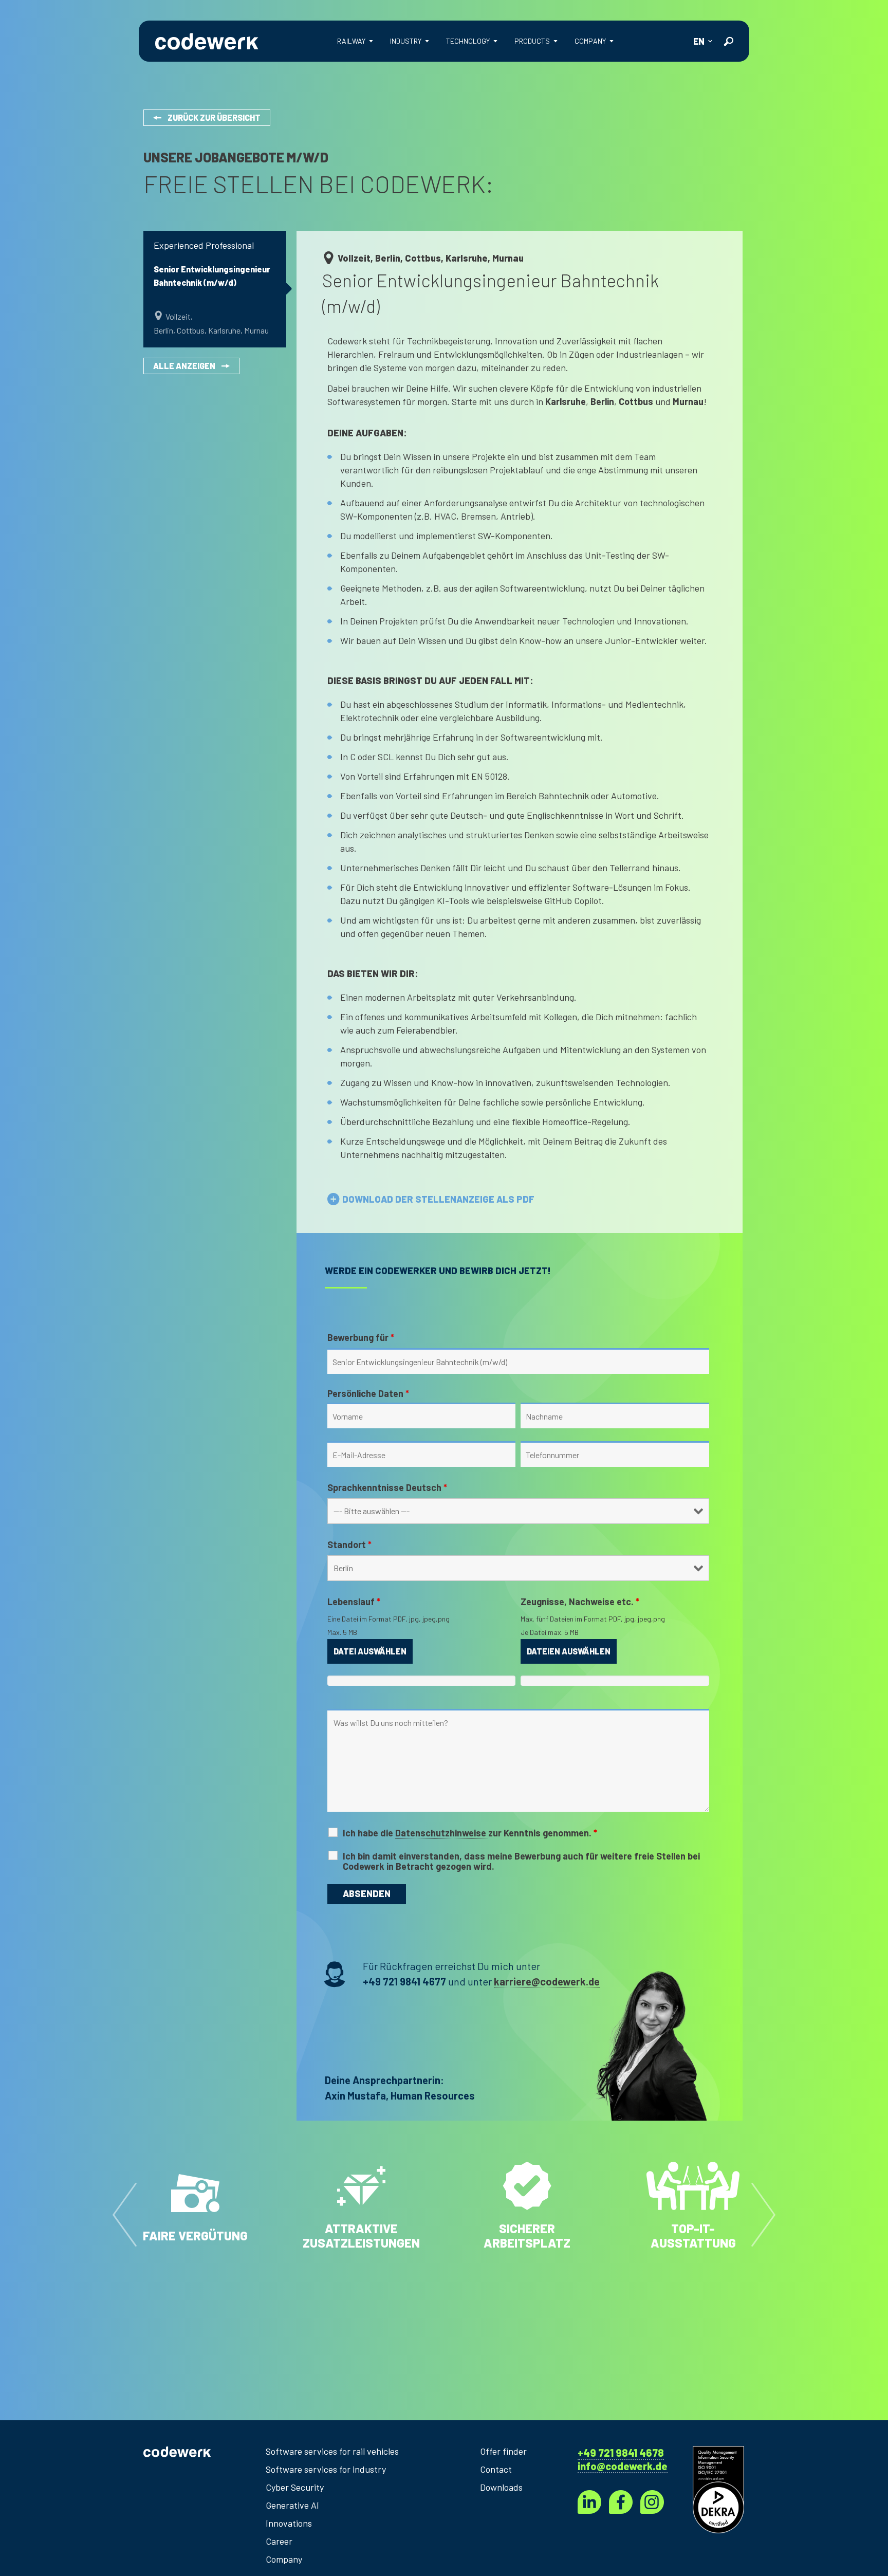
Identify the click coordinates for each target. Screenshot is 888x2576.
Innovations (289, 2523)
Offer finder (503, 2451)
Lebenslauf (354, 1602)
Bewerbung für (361, 1337)
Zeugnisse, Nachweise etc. (580, 1602)
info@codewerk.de (623, 2466)
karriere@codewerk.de (547, 1981)
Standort (349, 1544)
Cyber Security (295, 2487)
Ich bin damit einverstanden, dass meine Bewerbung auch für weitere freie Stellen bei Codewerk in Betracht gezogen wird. (521, 1861)
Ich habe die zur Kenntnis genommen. (470, 1833)
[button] (125, 2213)
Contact (496, 2469)
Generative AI (292, 2505)
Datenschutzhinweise (442, 1833)
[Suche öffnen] (728, 41)
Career (279, 2541)
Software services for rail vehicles (332, 2451)
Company (284, 2559)
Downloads (501, 2487)
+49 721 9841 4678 (621, 2453)
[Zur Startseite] (207, 41)
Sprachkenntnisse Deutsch (387, 1487)
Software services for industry (326, 2469)
